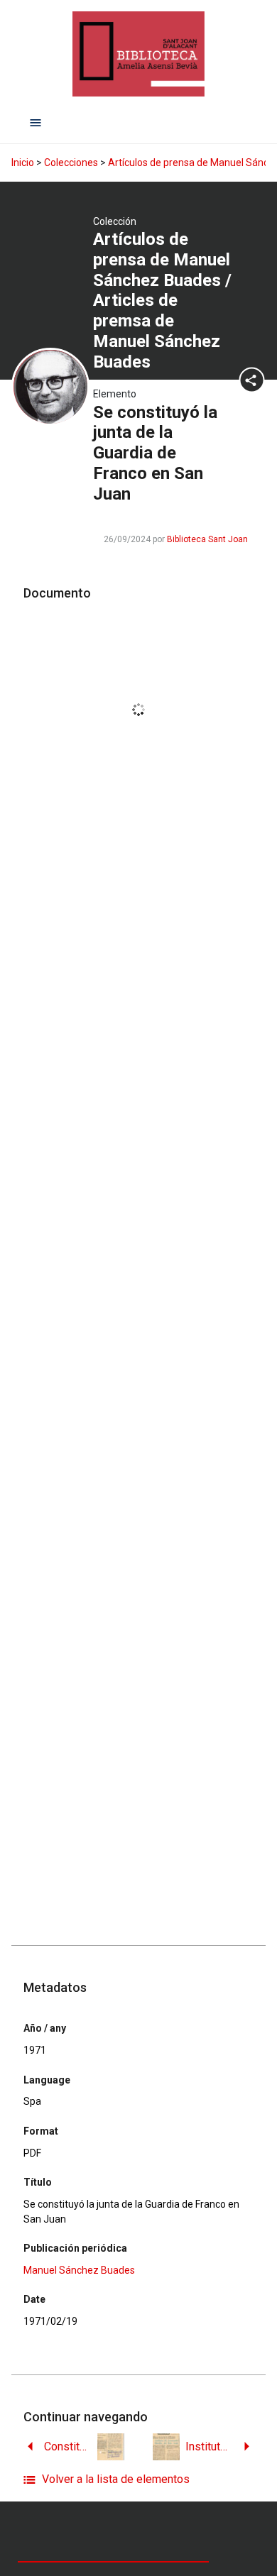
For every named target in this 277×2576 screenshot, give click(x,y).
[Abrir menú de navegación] (36, 122)
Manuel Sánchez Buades (79, 2270)
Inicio (23, 163)
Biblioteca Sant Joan (207, 539)
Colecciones (71, 163)
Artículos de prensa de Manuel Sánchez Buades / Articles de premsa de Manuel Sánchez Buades (162, 301)
